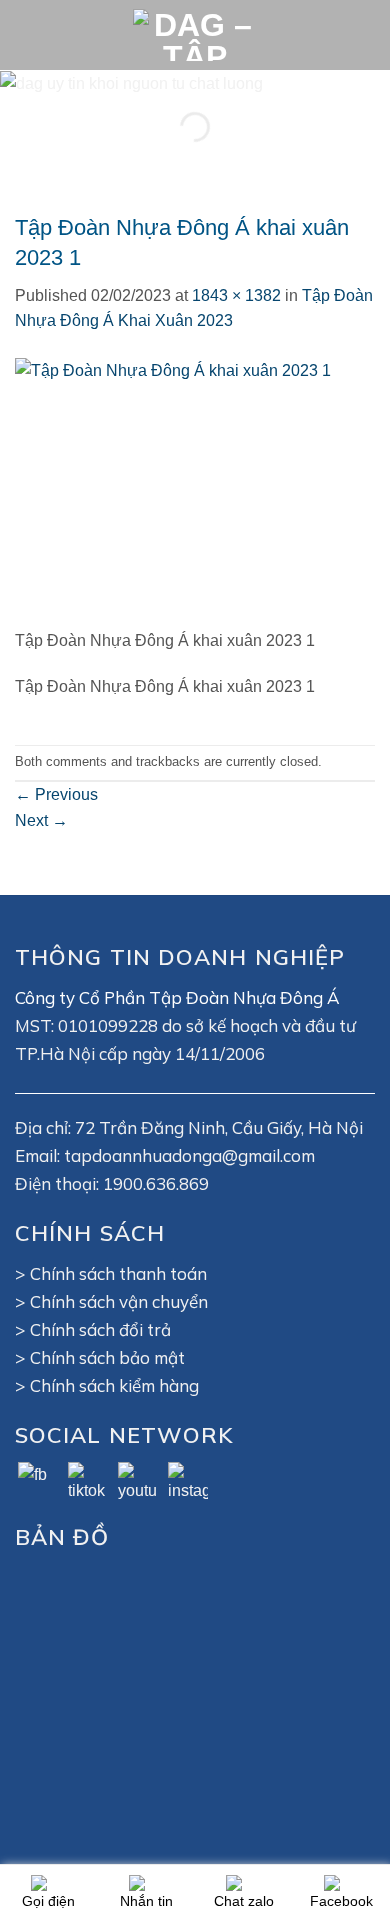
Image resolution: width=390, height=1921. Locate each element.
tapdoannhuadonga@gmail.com (189, 1155)
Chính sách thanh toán (118, 1273)
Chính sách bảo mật (107, 1357)
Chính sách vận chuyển (119, 1301)
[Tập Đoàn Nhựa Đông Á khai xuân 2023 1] (195, 491)
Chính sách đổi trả (100, 1329)
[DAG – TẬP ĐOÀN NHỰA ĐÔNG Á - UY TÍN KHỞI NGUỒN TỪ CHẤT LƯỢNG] (195, 35)
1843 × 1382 (236, 295)
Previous (56, 794)
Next (41, 820)
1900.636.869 (156, 1183)
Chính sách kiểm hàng (114, 1385)
